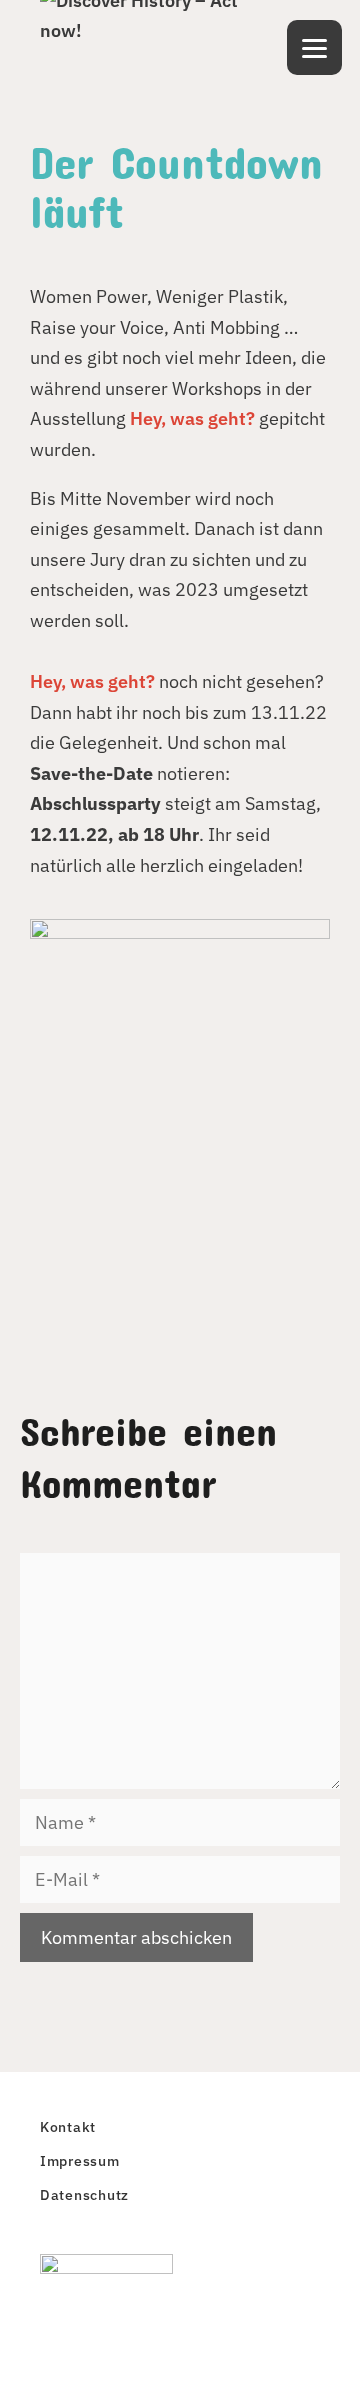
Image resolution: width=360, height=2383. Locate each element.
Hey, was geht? (192, 418)
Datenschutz (84, 2194)
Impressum (80, 2160)
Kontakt (68, 2126)
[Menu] (314, 47)
